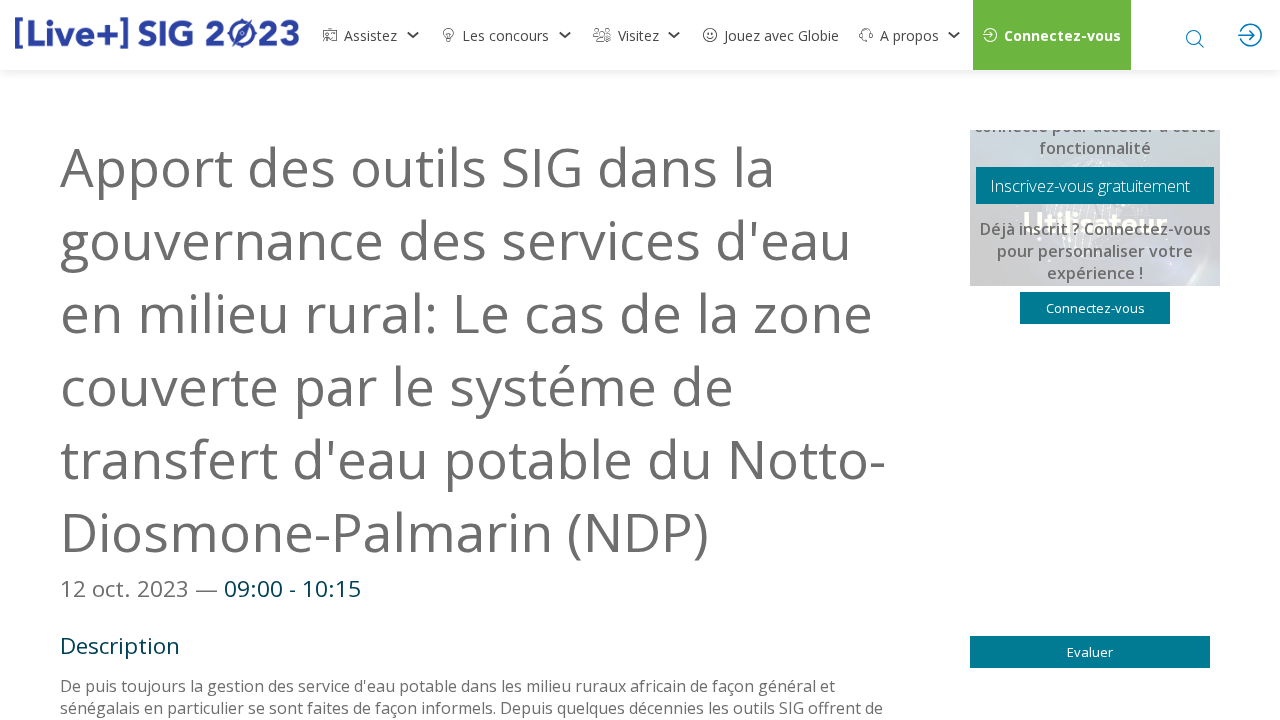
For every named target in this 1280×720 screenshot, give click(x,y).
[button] (1052, 35)
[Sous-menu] (412, 35)
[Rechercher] (1195, 35)
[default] (771, 35)
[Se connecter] (1250, 35)
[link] (372, 35)
